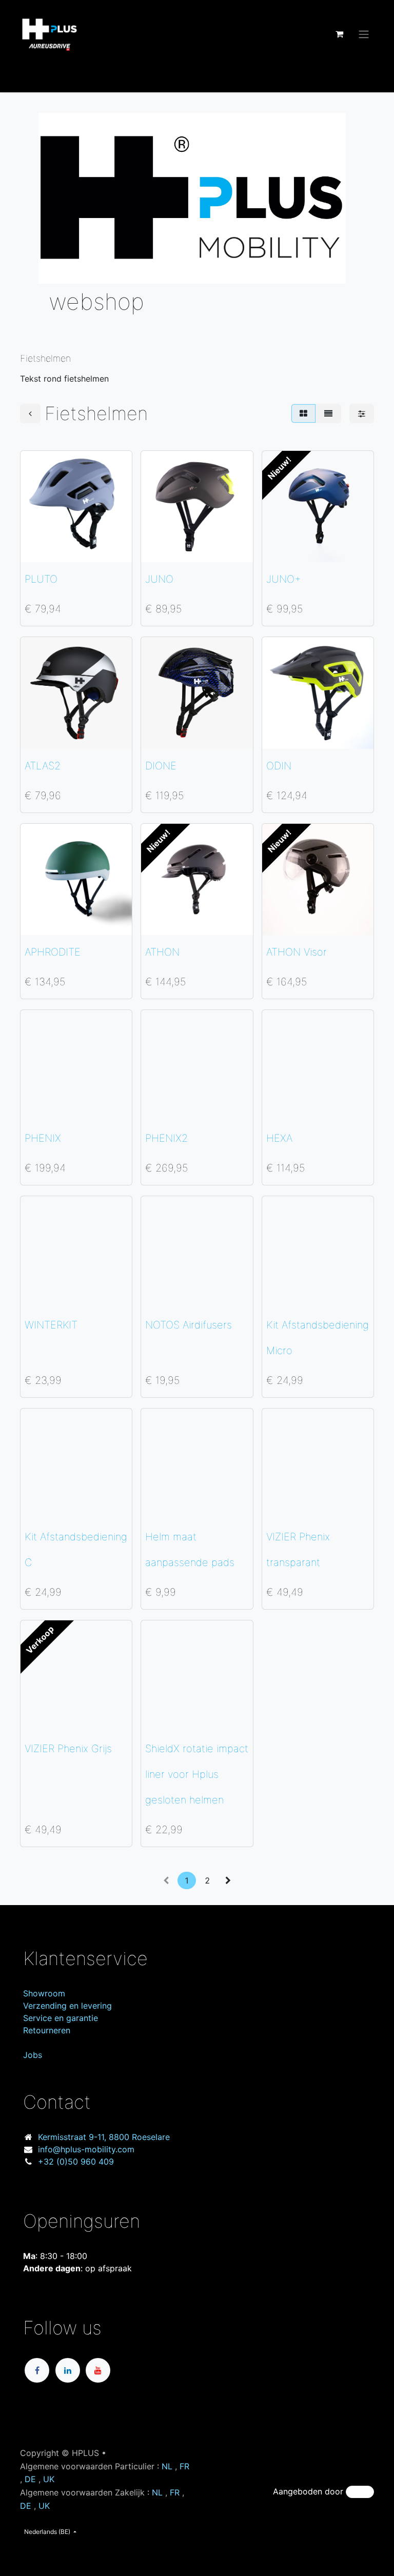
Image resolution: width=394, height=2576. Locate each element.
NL (167, 2466)
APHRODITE (53, 952)
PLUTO (41, 579)
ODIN (279, 766)
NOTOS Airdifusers (189, 1325)
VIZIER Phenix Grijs (68, 1749)
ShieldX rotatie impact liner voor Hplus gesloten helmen (197, 1774)
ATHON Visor (297, 952)
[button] (36, 548)
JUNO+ (284, 579)
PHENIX (43, 1138)
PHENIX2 (166, 1138)
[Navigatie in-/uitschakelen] (364, 34)
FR (184, 2466)
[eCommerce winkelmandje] (339, 34)
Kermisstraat (104, 2137)
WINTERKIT (51, 1325)
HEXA (279, 1138)
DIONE (161, 766)
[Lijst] (328, 413)
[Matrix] (303, 413)
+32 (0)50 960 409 (76, 2162)
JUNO (159, 579)
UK (49, 2479)
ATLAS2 (43, 766)
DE (30, 2479)
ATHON (162, 952)
